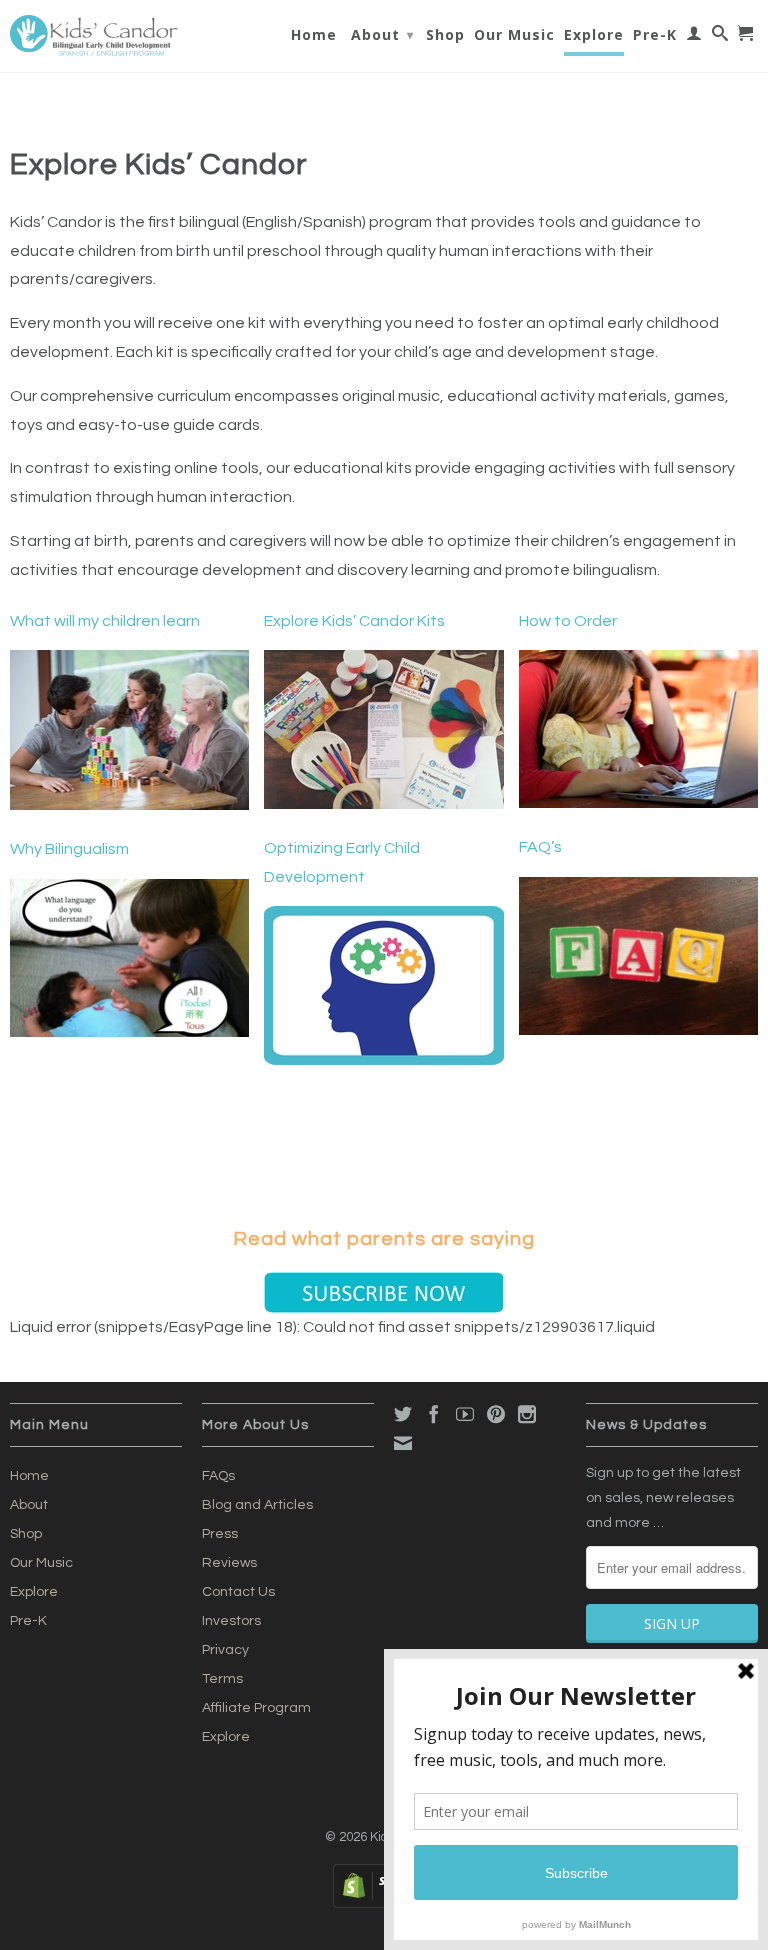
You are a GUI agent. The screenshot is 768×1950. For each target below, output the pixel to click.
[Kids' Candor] (96, 36)
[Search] (720, 37)
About (382, 34)
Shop (445, 35)
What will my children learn (105, 621)
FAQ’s (540, 847)
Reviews (229, 1563)
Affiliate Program (256, 1708)
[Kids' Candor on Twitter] (403, 1414)
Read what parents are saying (384, 1239)
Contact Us (238, 1592)
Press (220, 1534)
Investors (231, 1621)
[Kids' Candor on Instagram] (527, 1414)
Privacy (225, 1650)
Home (314, 35)
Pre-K (655, 35)
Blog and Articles (257, 1505)
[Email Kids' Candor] (403, 1443)
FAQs (218, 1476)
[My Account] (694, 37)
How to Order (568, 621)
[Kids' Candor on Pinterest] (496, 1414)
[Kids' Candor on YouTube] (465, 1414)
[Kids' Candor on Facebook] (434, 1414)
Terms (222, 1679)
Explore (594, 35)
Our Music (514, 35)
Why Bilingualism (69, 849)
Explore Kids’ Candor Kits (354, 621)
